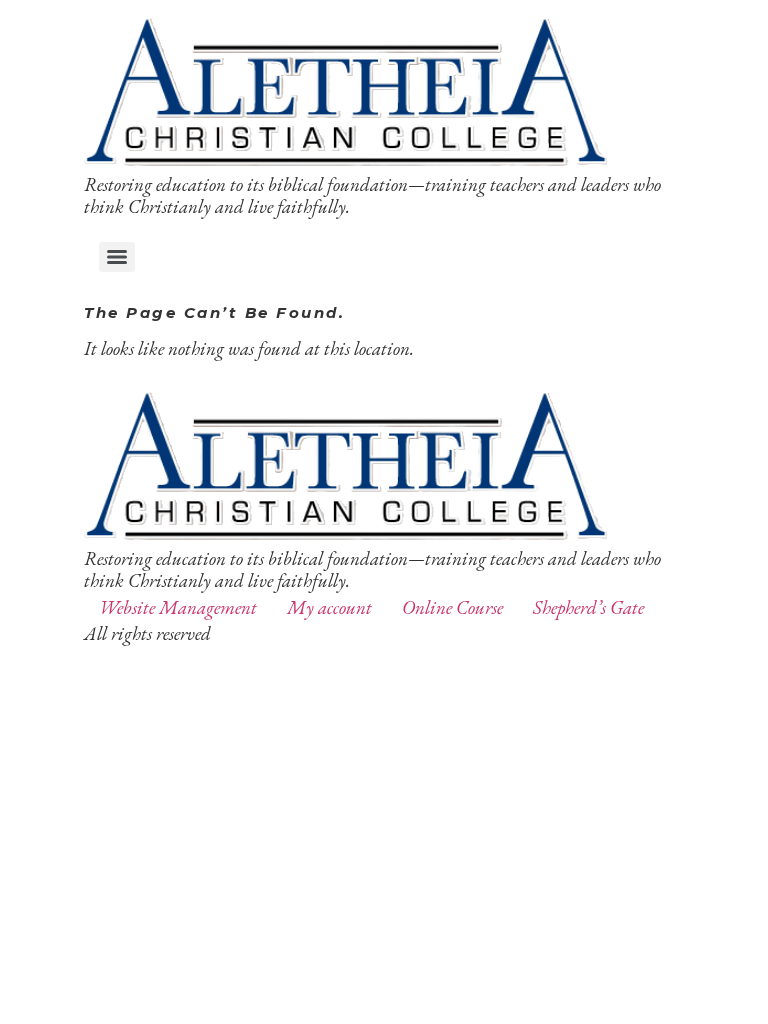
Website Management (178, 607)
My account (329, 607)
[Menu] (117, 257)
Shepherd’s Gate (588, 607)
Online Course (452, 607)
